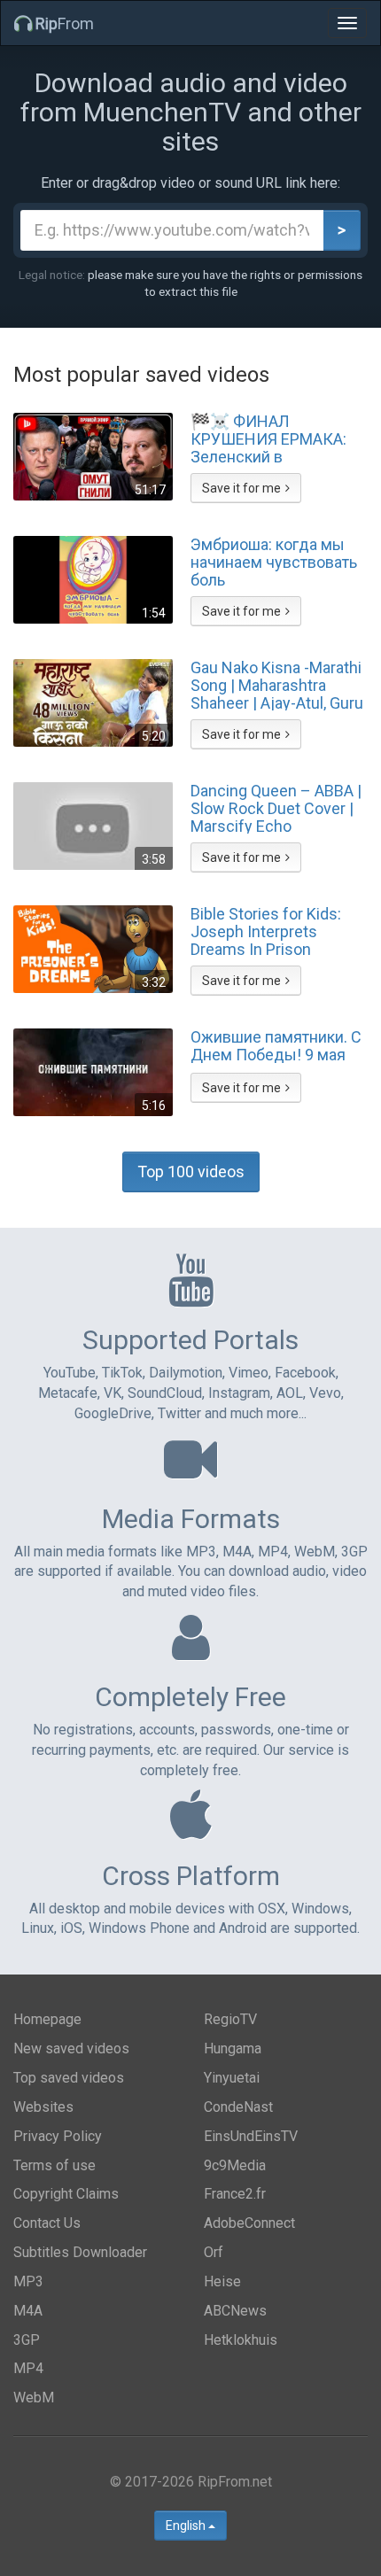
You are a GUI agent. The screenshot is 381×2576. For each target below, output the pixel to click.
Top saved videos (69, 2078)
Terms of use (54, 2165)
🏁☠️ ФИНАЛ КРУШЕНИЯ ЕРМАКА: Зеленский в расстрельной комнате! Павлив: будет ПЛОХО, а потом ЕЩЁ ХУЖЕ (279, 438)
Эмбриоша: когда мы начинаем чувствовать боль (274, 562)
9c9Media (235, 2165)
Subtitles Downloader (80, 2252)
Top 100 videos (191, 1172)
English (187, 2526)
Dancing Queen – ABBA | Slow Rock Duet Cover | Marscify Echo (276, 808)
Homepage (47, 2019)
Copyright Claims (66, 2194)
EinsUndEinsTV (251, 2136)
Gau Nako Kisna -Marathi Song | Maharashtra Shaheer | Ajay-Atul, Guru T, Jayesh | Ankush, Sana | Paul (277, 685)
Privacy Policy (58, 2136)
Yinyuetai (232, 2078)
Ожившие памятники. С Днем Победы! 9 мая (276, 1046)
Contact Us (47, 2223)
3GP (27, 2340)
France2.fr (235, 2194)
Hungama (233, 2048)
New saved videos (71, 2048)
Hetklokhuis (241, 2340)
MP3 (28, 2281)
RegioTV (230, 2019)
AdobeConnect (249, 2223)
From (65, 23)
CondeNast (238, 2107)
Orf (214, 2252)
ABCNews (235, 2311)
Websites (43, 2107)
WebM (34, 2398)
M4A (28, 2311)
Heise (222, 2281)
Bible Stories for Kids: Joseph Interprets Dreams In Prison (266, 931)
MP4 (28, 2368)
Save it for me (241, 488)
